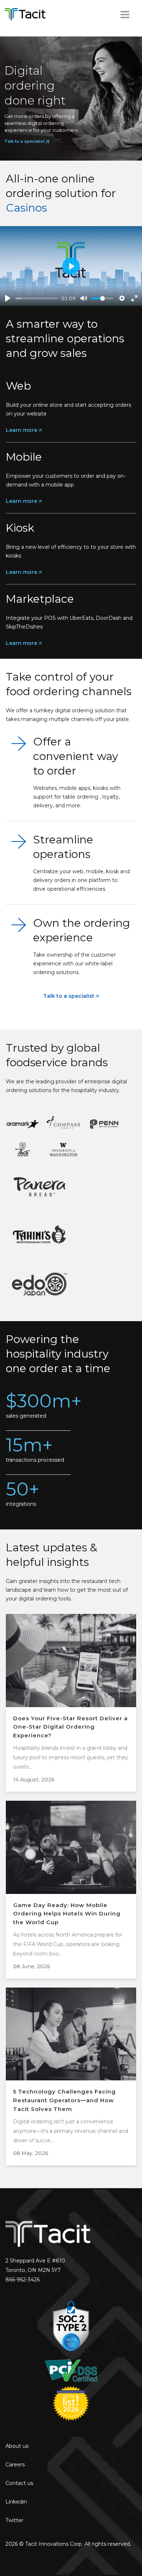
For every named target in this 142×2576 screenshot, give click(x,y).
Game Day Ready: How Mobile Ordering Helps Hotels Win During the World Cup (67, 1914)
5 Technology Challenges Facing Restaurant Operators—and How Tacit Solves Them (64, 2100)
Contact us (19, 2483)
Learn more (22, 430)
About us (17, 2446)
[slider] (37, 298)
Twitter (14, 2520)
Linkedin (16, 2502)
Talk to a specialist (70, 996)
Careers (15, 2465)
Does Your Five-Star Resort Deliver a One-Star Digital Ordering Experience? (70, 1727)
